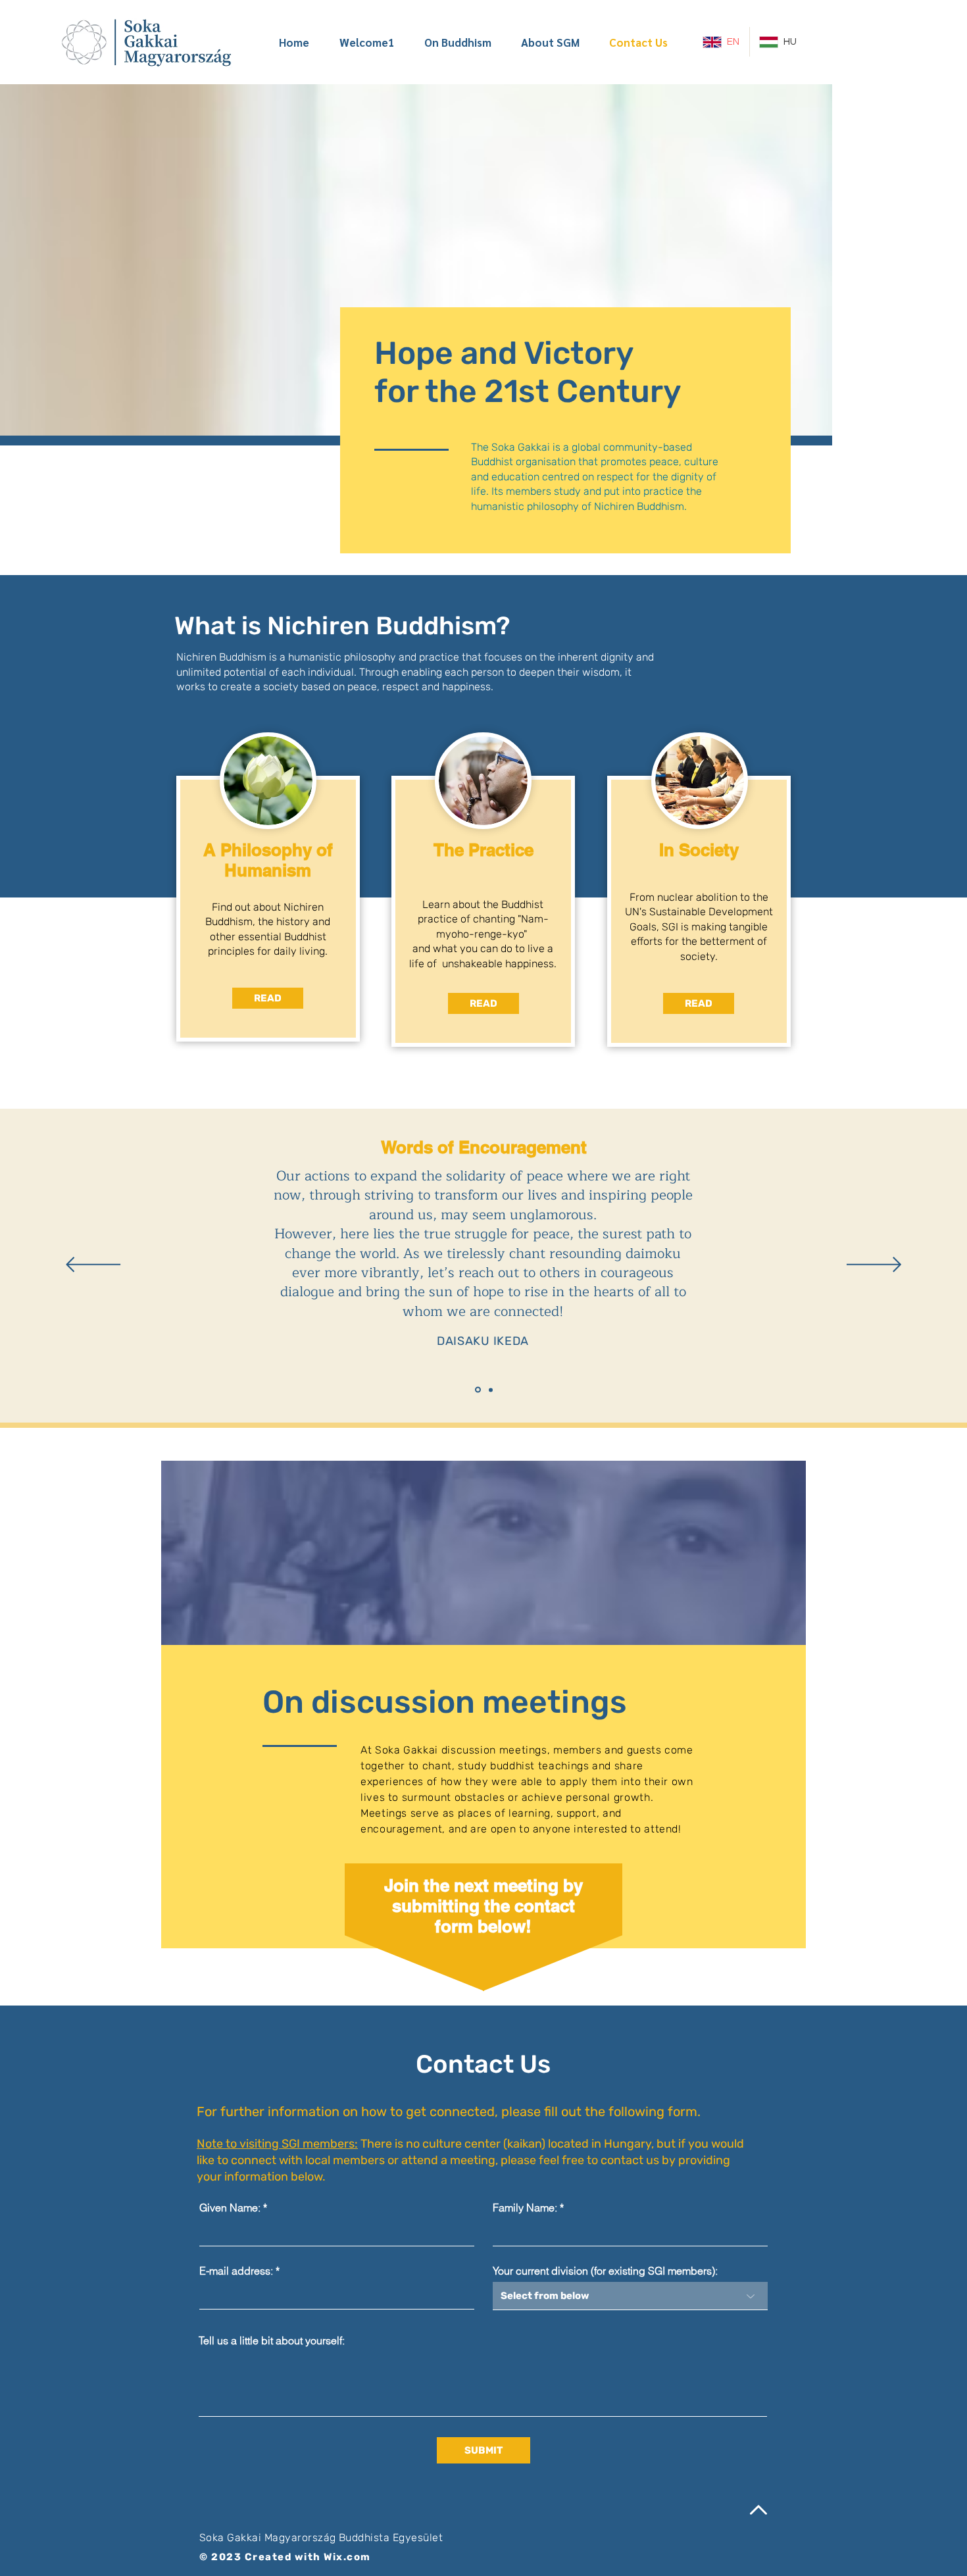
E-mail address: (236, 2271)
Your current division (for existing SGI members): (605, 2271)
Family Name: (525, 2208)
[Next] (874, 1266)
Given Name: (230, 2208)
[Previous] (93, 1266)
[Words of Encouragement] (478, 1390)
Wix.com (347, 2557)
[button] (699, 1003)
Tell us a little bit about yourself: (272, 2340)
